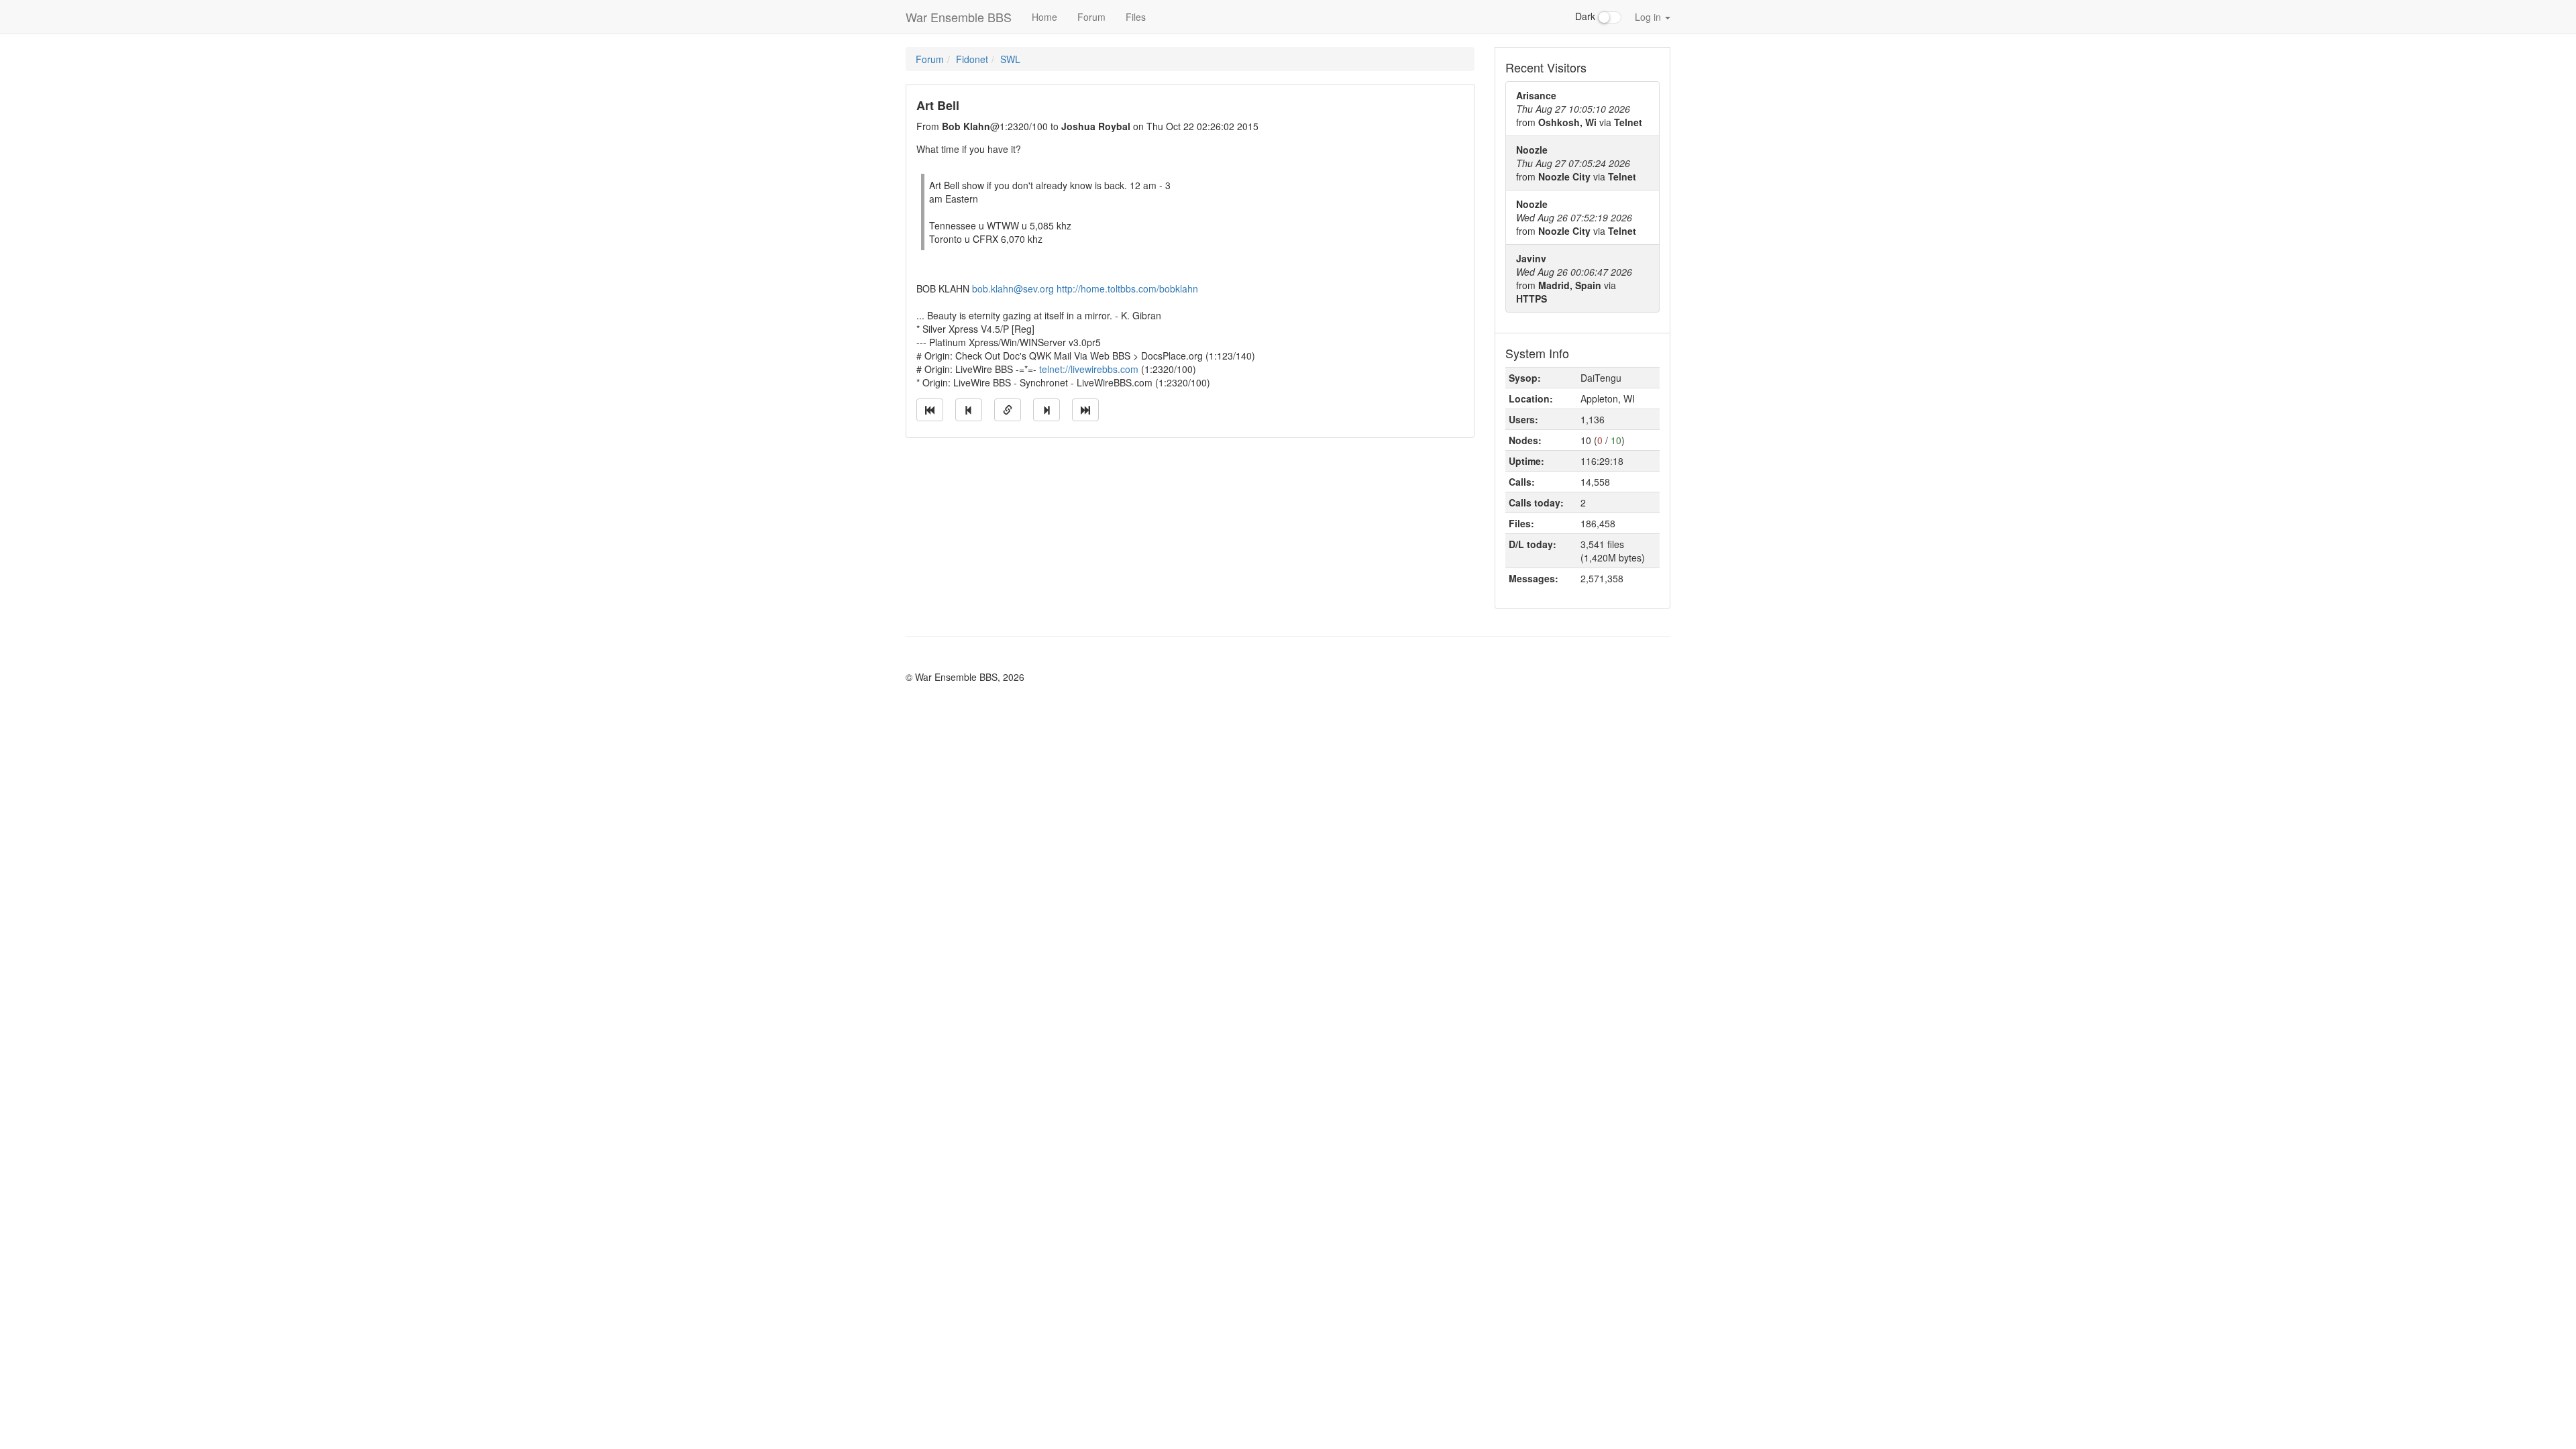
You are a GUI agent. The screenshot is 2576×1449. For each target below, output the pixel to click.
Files (1136, 17)
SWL (1010, 59)
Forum (1091, 17)
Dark (1587, 16)
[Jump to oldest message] (930, 410)
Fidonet (972, 59)
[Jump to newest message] (1085, 410)
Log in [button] (1649, 17)
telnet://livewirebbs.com (1089, 369)
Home (1044, 17)
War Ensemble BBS (959, 17)
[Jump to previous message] (969, 410)
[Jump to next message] (1046, 410)
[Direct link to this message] (1008, 410)
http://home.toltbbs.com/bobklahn (1127, 288)
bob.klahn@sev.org (1013, 288)
